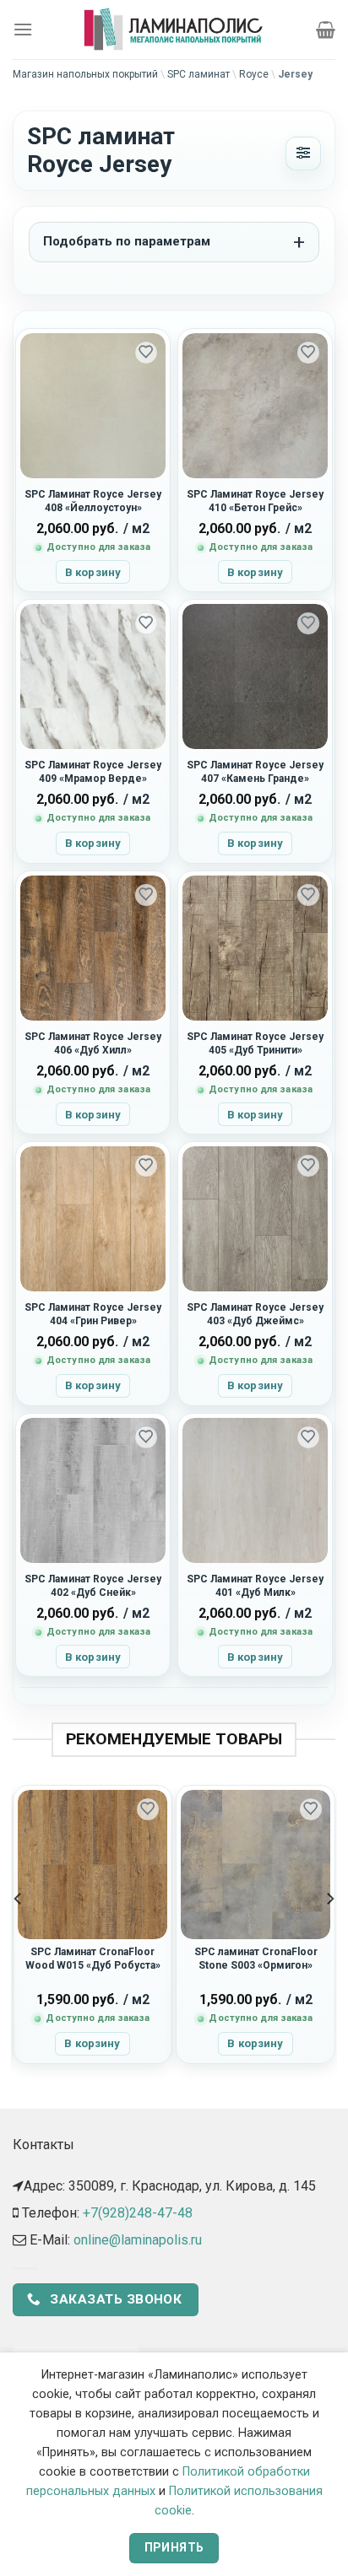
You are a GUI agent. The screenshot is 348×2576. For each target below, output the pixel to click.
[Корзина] (326, 30)
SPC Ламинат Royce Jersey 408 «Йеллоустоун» (93, 501)
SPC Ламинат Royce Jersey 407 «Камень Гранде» (255, 772)
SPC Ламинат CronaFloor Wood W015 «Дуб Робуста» (93, 1959)
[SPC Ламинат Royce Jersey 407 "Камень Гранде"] (255, 676)
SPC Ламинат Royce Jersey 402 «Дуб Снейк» (93, 1586)
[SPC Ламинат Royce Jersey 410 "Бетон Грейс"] (255, 406)
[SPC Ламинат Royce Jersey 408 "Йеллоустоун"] (93, 406)
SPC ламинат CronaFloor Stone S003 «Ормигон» (256, 1959)
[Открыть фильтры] (303, 154)
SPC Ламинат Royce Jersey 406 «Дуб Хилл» (93, 1043)
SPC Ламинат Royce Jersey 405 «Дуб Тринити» (255, 1043)
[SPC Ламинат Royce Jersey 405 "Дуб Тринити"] (255, 948)
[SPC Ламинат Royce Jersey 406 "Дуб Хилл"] (93, 948)
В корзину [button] (93, 572)
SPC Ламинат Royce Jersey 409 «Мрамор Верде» (93, 772)
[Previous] (19, 1932)
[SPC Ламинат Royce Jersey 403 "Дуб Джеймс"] (255, 1219)
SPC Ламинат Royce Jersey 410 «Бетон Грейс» (255, 501)
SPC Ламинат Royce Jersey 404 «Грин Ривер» (93, 1314)
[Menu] (23, 29)
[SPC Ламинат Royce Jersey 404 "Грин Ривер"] (93, 1219)
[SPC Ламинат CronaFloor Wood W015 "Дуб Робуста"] (92, 1865)
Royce (254, 74)
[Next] (329, 1932)
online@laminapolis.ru (138, 2240)
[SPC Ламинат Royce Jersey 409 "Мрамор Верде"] (93, 676)
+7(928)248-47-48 (138, 2213)
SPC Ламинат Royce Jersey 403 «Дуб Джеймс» (255, 1314)
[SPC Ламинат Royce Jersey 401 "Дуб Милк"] (255, 1490)
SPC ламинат (198, 74)
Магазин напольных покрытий (85, 74)
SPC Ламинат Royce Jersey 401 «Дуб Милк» (255, 1586)
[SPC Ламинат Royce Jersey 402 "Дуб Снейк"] (93, 1490)
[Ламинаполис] (174, 30)
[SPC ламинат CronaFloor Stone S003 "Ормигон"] (256, 1865)
